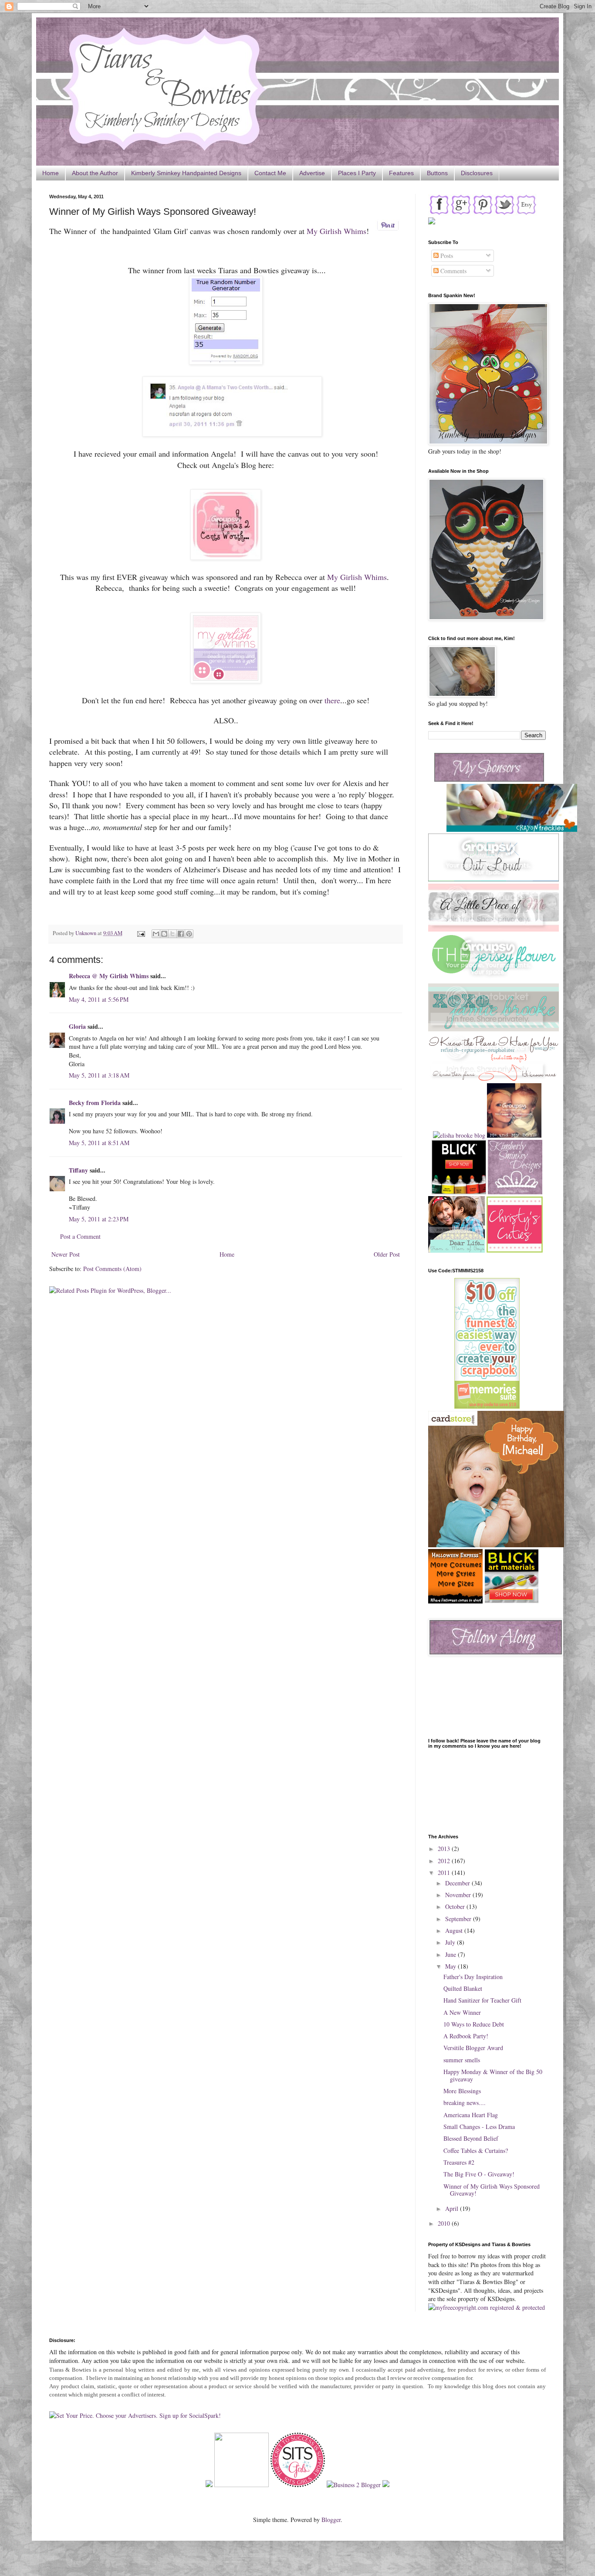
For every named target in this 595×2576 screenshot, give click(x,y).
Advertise (312, 173)
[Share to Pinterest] (189, 934)
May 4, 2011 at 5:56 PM (99, 999)
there (332, 700)
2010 (445, 2223)
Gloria (77, 1026)
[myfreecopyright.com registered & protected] (487, 2307)
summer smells (462, 2060)
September (459, 1919)
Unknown (86, 933)
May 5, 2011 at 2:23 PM (99, 1219)
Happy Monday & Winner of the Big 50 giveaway (493, 2075)
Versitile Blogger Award (473, 2048)
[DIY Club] (242, 2485)
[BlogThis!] (164, 934)
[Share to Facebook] (181, 934)
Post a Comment (80, 1236)
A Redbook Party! (466, 2036)
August (455, 1930)
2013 (445, 1849)
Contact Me (270, 173)
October (456, 1907)
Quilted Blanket (463, 1988)
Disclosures (477, 173)
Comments (453, 271)
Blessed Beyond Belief (471, 2138)
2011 (445, 1873)
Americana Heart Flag (471, 2115)
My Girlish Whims (336, 231)
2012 (445, 1861)
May (451, 1966)
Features (401, 173)
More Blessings (462, 2091)
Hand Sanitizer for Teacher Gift (482, 2000)
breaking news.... (465, 2103)
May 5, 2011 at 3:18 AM (99, 1075)
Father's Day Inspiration (473, 1977)
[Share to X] (172, 934)
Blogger (331, 2520)
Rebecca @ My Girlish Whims (109, 976)
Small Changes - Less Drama (479, 2127)
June (451, 1954)
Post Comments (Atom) (112, 1269)
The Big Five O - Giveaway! (479, 2174)
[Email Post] (140, 933)
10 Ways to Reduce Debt (474, 2024)
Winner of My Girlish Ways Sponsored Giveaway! (492, 2190)
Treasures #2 (459, 2162)
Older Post (387, 1254)
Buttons (437, 173)
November (459, 1895)
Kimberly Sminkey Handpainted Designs (186, 173)
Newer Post (66, 1254)
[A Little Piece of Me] (494, 929)
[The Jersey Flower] (494, 979)
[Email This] (156, 934)
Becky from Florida (95, 1103)
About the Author (95, 173)
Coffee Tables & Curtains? (476, 2151)
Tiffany (78, 1170)
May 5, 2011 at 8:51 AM (99, 1143)
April (453, 2208)
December (458, 1883)
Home (51, 173)
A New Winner (462, 2012)
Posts (446, 256)
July (451, 1942)
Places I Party (357, 173)
